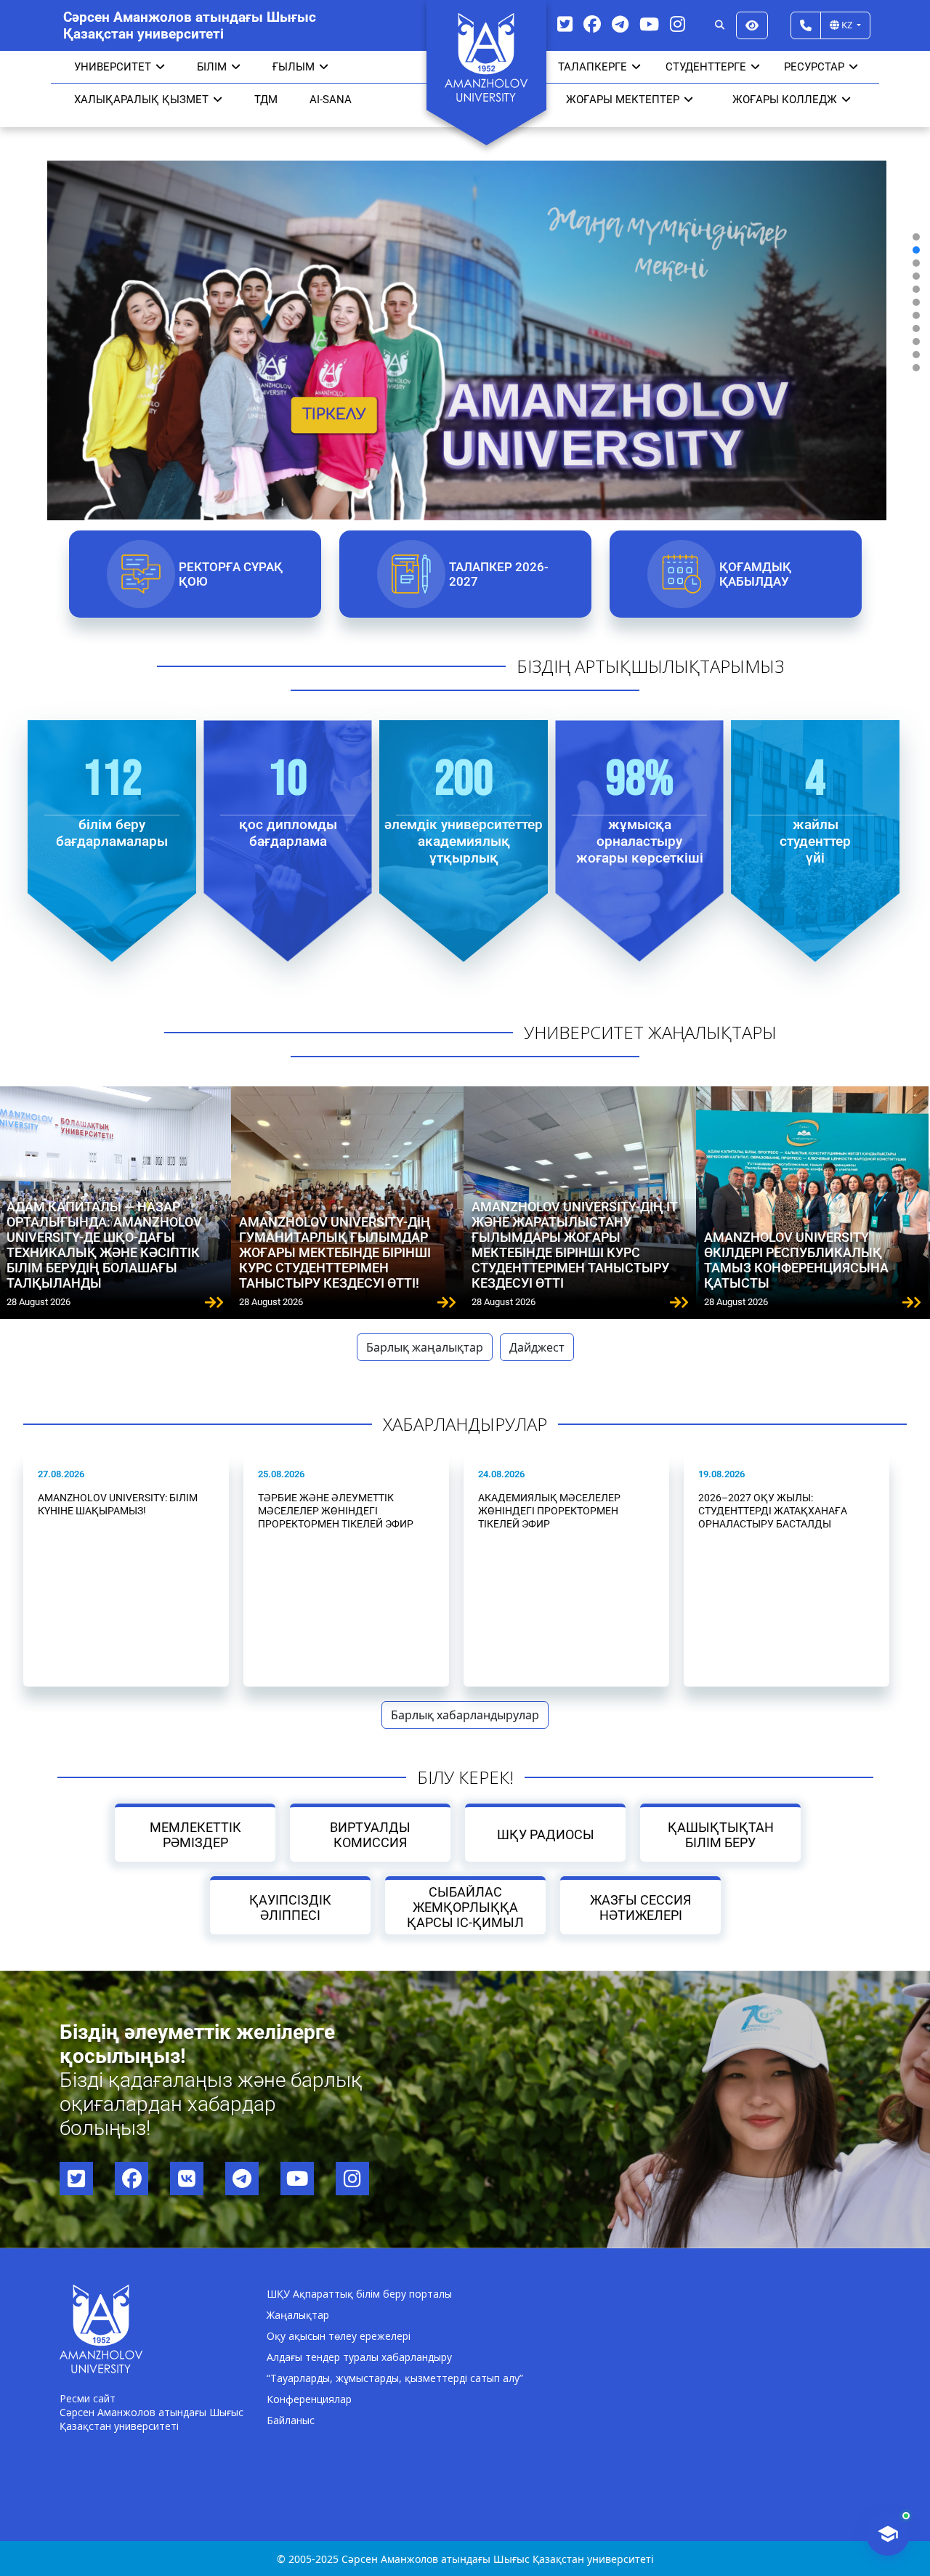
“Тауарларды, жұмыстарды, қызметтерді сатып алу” (395, 2378)
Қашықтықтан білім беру (721, 1835)
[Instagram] (678, 24)
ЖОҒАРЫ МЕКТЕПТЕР (623, 100)
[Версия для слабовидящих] (752, 25)
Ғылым (294, 67)
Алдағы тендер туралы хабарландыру (359, 2357)
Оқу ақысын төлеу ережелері (339, 2336)
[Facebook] (592, 24)
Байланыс (291, 2420)
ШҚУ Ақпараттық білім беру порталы (359, 2294)
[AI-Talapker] (888, 2534)
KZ (847, 25)
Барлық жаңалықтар (425, 1347)
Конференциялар (309, 2399)
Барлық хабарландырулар (465, 1715)
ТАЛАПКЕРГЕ (593, 67)
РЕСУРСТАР (814, 67)
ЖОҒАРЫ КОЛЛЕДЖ (785, 100)
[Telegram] (620, 24)
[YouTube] (649, 24)
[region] (465, 302)
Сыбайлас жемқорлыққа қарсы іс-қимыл (465, 1907)
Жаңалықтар (298, 2315)
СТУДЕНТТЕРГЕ (706, 67)
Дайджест (537, 1347)
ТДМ (266, 100)
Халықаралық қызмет (141, 100)
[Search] (720, 25)
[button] (916, 237)
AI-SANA (331, 100)
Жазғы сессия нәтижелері (640, 1907)
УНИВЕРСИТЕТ (113, 67)
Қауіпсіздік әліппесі (290, 1907)
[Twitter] (565, 24)
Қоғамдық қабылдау (755, 574)
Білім (212, 67)
